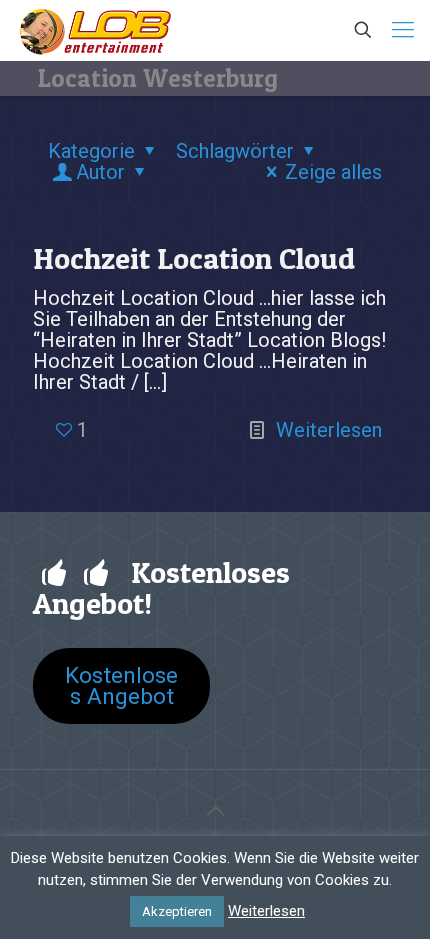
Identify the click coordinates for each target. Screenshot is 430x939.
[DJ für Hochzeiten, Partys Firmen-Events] (95, 30)
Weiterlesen (329, 430)
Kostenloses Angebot (121, 685)
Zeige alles (333, 172)
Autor (100, 172)
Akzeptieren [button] (177, 911)
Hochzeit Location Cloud (194, 258)
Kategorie (91, 151)
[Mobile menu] (403, 30)
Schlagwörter (235, 151)
